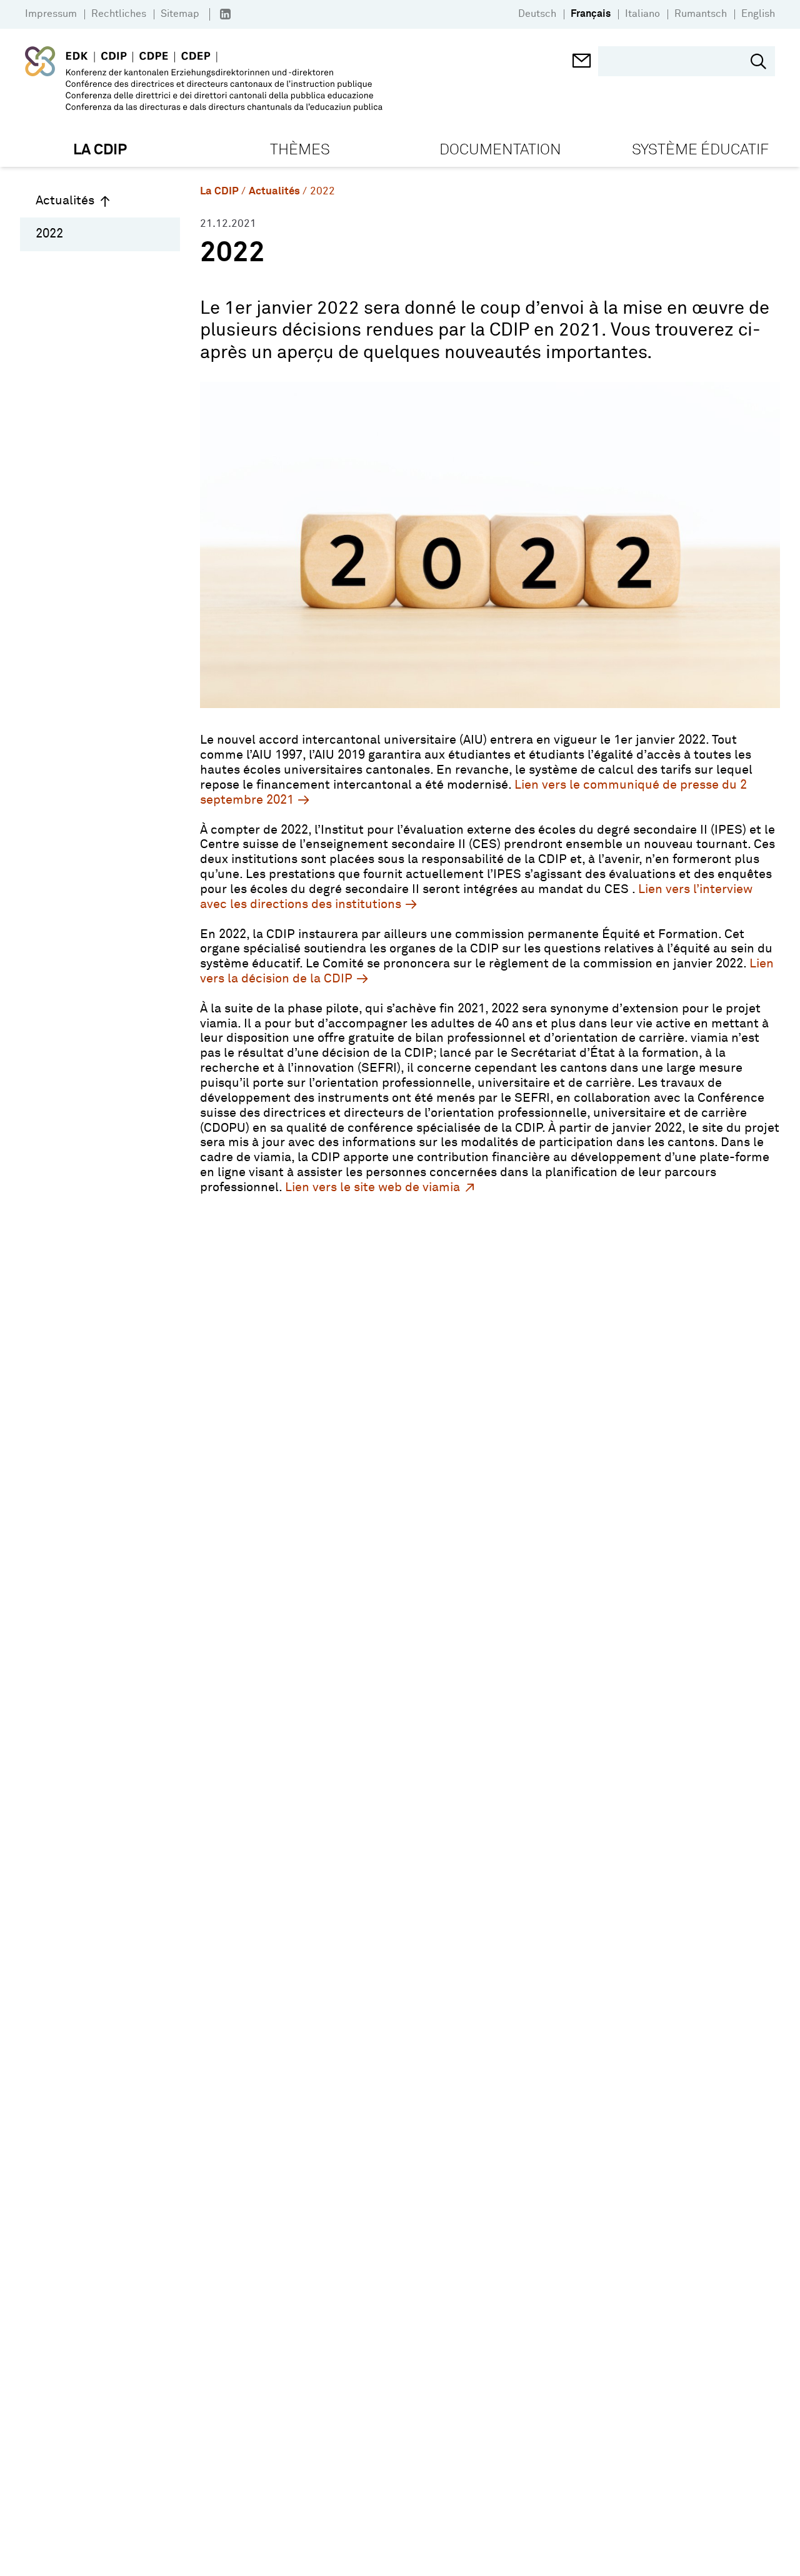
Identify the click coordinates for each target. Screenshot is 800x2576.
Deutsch (537, 14)
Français (591, 14)
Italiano (642, 14)
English (758, 14)
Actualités (65, 201)
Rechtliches (119, 14)
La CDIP (219, 192)
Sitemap (180, 14)
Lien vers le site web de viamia (372, 1187)
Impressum (51, 14)
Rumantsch (701, 14)
